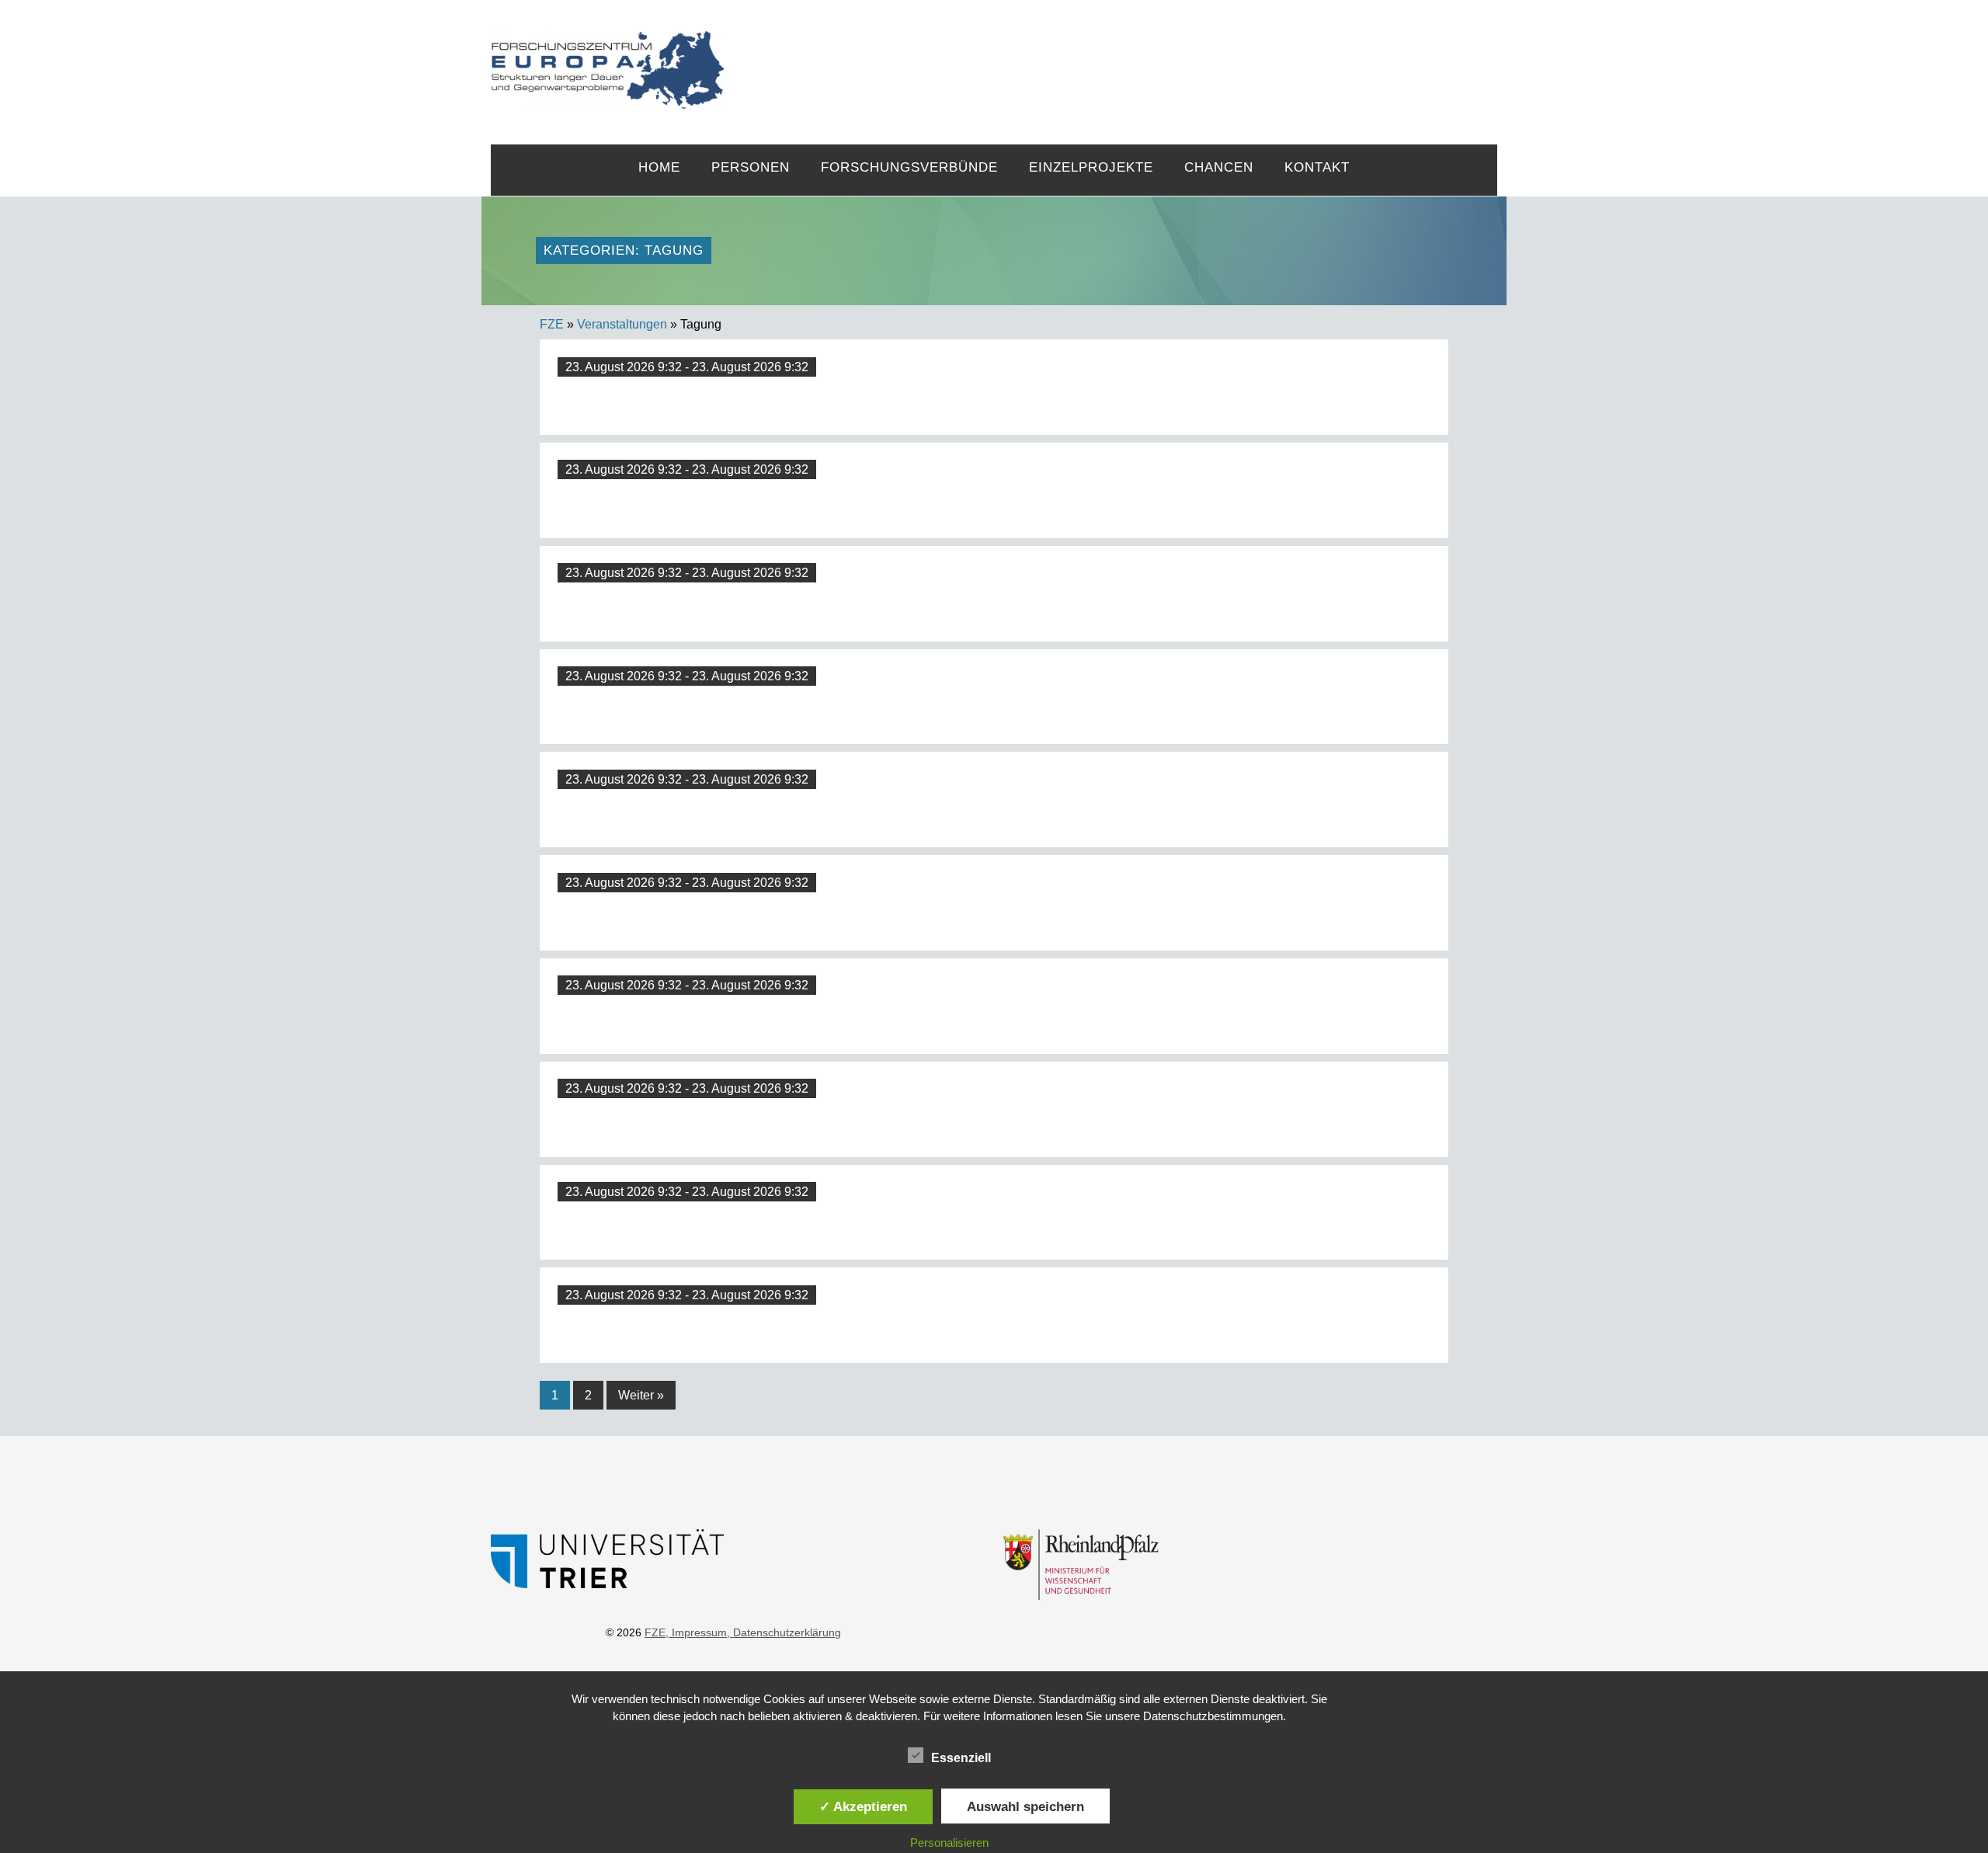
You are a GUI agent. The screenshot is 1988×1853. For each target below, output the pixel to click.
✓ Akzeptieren (863, 1806)
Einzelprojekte (1091, 167)
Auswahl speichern (1025, 1806)
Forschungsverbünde (909, 167)
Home (659, 167)
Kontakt (1317, 167)
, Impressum (696, 1632)
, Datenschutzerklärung (784, 1632)
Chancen (1219, 167)
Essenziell (961, 1758)
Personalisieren (949, 1843)
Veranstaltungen (622, 324)
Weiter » (641, 1395)
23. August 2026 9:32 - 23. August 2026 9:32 (687, 367)
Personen (751, 167)
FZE (1111, 56)
